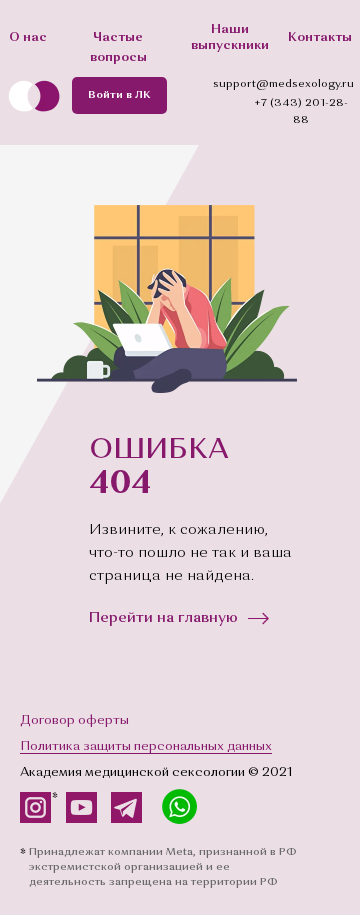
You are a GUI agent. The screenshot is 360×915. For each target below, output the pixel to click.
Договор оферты (74, 720)
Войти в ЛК (119, 95)
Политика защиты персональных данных (146, 746)
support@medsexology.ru (283, 84)
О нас (28, 37)
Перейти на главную (163, 618)
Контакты (320, 37)
